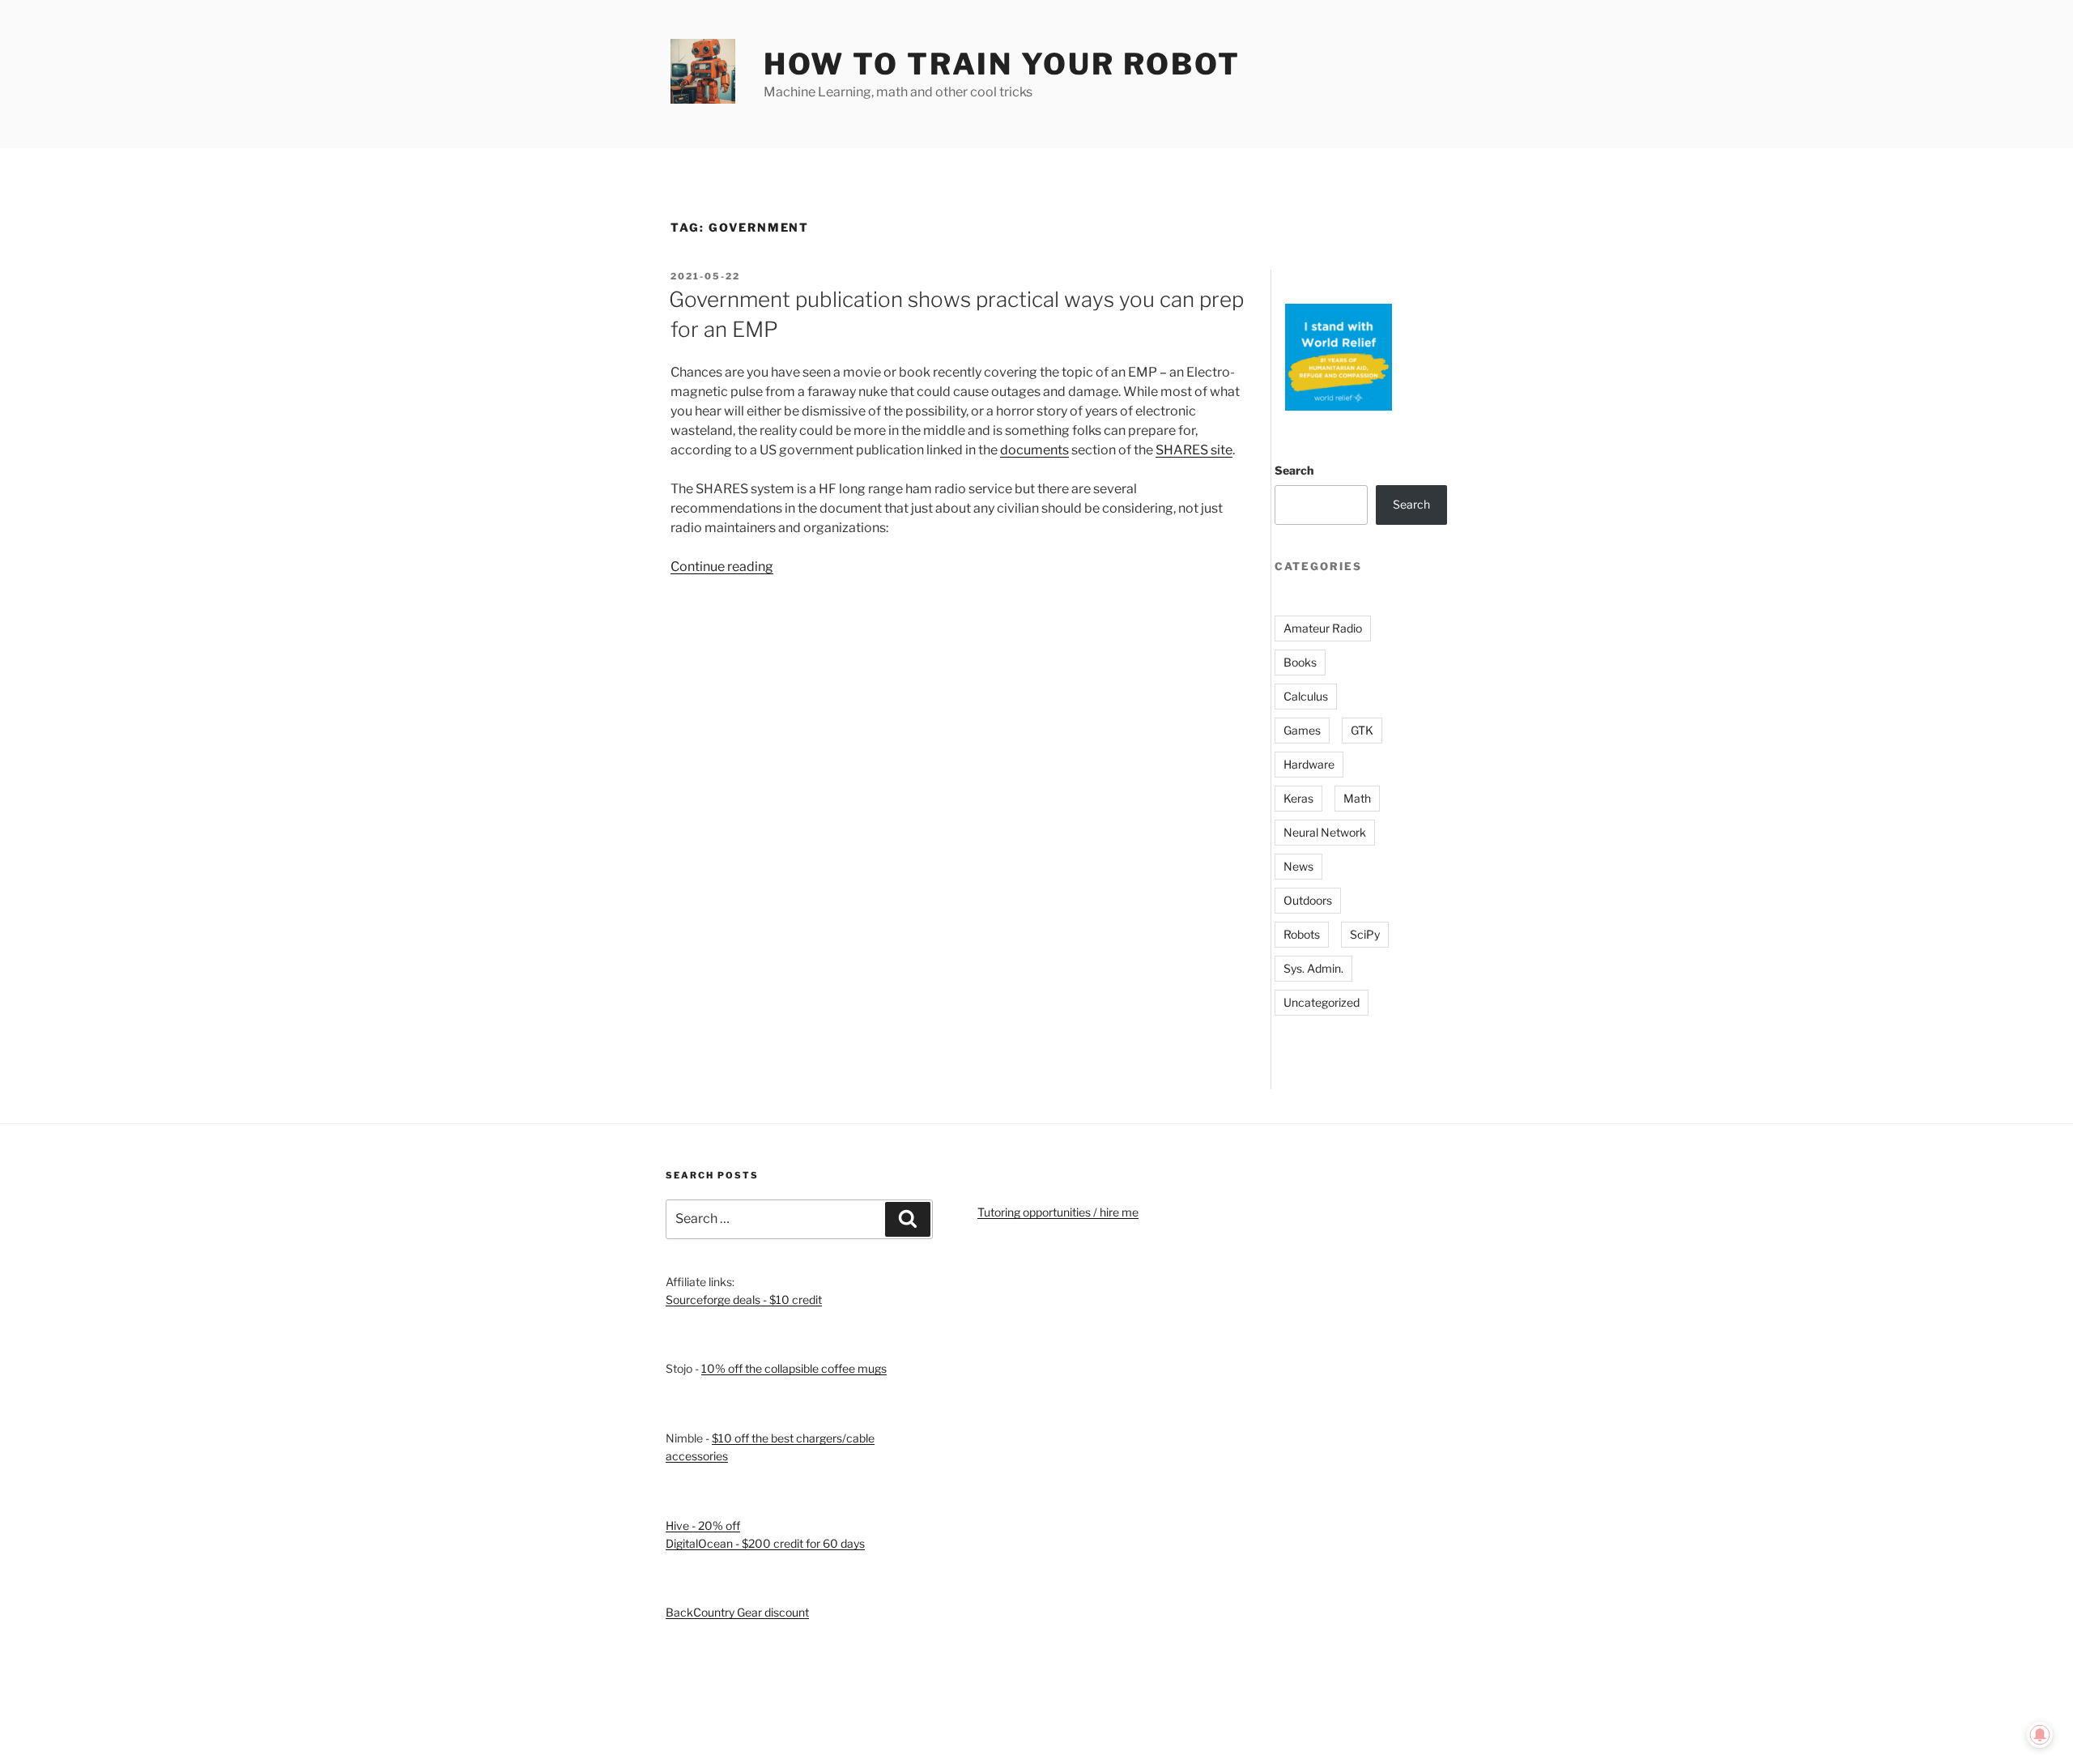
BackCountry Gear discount (737, 1612)
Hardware (1309, 764)
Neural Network (1325, 832)
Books (1300, 662)
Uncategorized (1322, 1002)
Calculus (1306, 696)
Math (1357, 798)
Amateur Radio (1323, 628)
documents (1034, 450)
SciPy (1365, 934)
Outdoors (1308, 900)
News (1298, 866)
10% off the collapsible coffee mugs (794, 1368)
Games (1302, 730)
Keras (1298, 798)
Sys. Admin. (1313, 968)
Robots (1302, 934)
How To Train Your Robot (1002, 64)
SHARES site (1194, 450)
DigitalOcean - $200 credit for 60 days (765, 1543)
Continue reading (722, 567)
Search (1294, 470)
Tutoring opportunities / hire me (1058, 1212)
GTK (1362, 730)
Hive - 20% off (703, 1525)
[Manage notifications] (2040, 1735)
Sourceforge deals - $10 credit (744, 1300)
